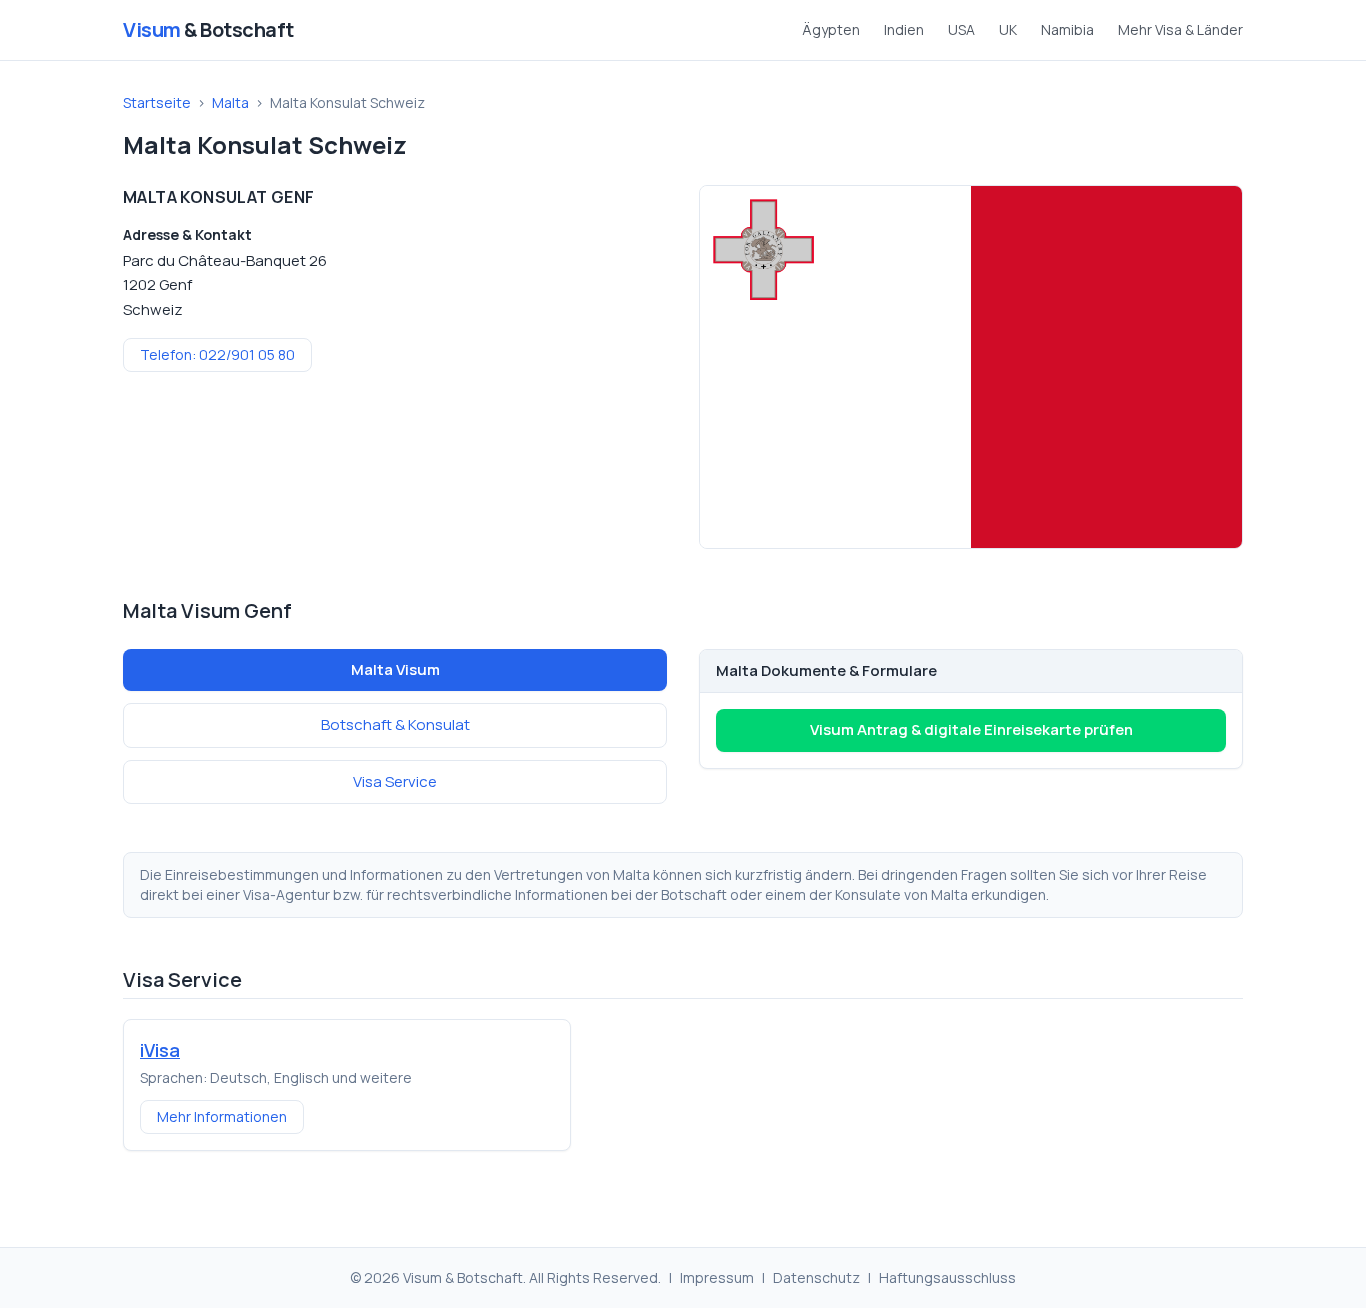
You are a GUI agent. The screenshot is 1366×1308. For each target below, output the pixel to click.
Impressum (717, 1277)
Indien (904, 29)
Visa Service (395, 781)
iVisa (160, 1050)
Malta (230, 102)
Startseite (157, 102)
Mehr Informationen (222, 1116)
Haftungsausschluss (947, 1277)
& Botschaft (208, 29)
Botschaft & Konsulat (395, 724)
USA (961, 29)
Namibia (1067, 29)
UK (1008, 29)
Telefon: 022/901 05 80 (217, 354)
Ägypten (831, 29)
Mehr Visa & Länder (1180, 29)
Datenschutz (816, 1277)
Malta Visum (395, 669)
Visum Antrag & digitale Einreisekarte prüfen (971, 729)
